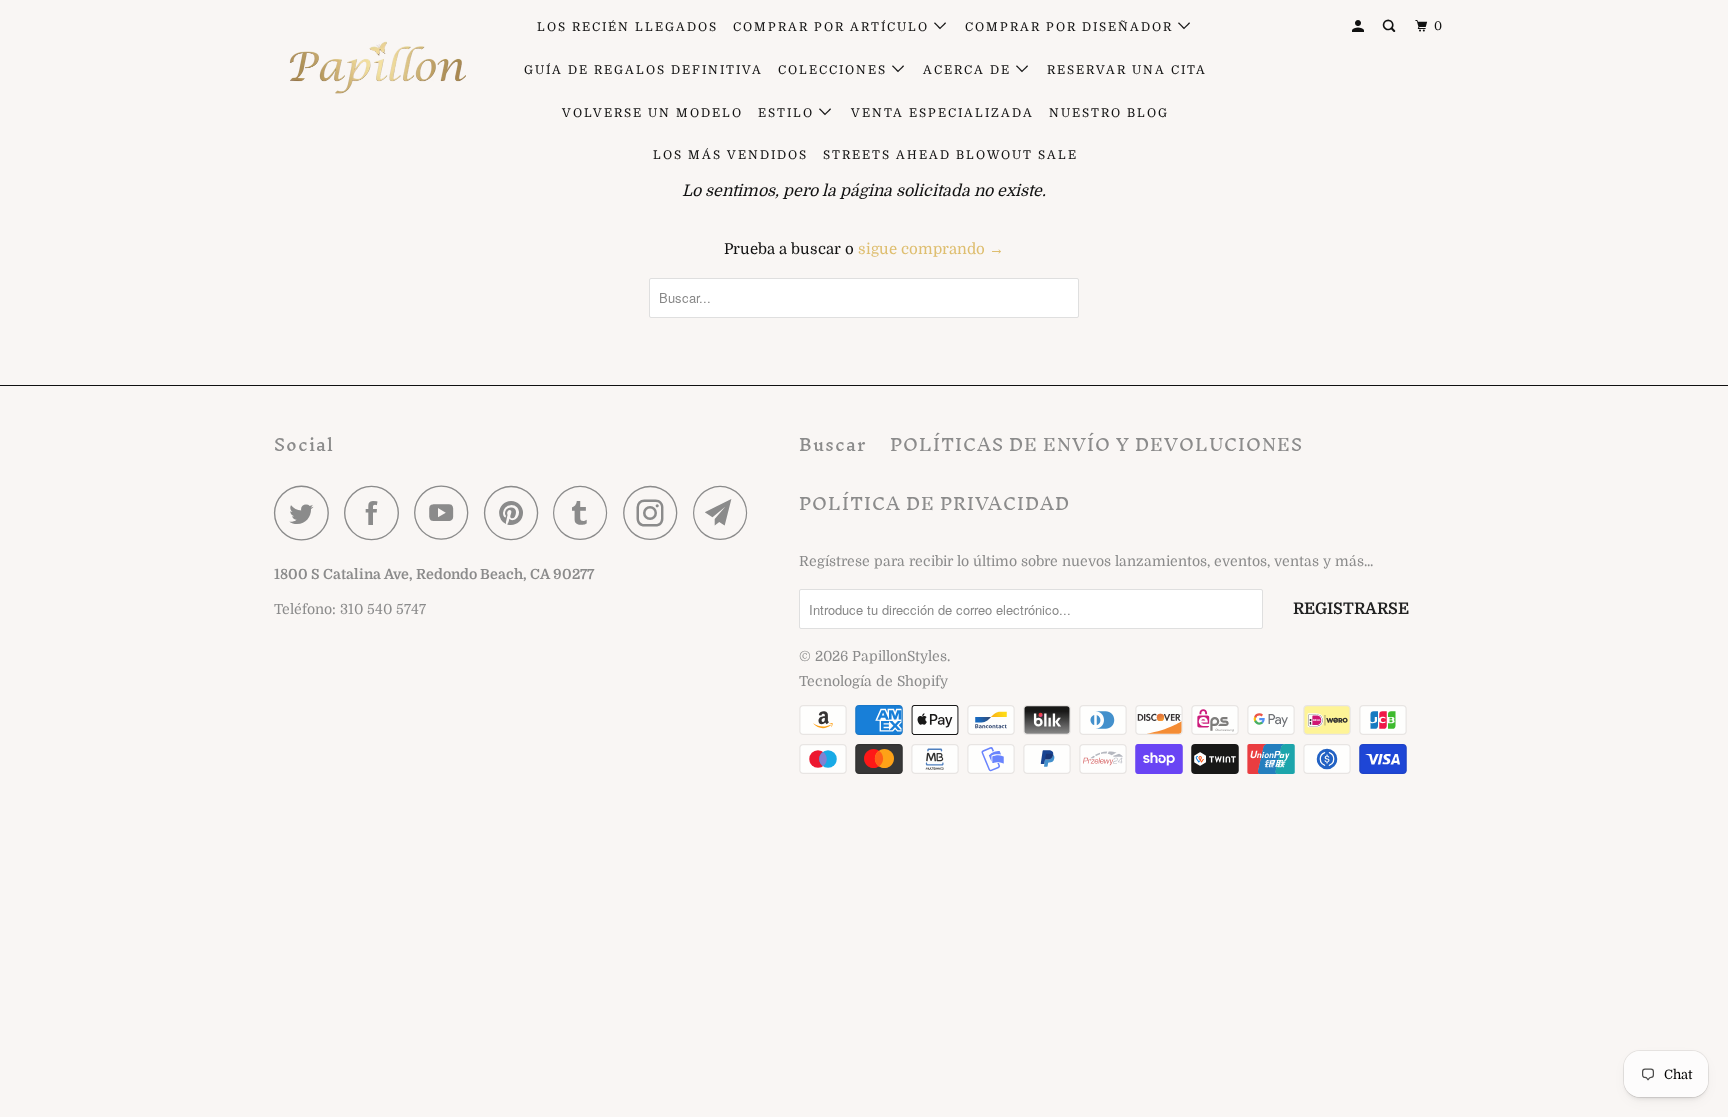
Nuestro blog (1109, 113)
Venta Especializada (942, 113)
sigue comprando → (931, 249)
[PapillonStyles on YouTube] (447, 512)
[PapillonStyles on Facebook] (377, 512)
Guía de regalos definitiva (643, 70)
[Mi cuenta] (1360, 26)
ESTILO (788, 113)
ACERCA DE (969, 70)
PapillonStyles (899, 656)
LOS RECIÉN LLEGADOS (627, 27)
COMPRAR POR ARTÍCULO (833, 27)
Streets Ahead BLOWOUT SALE (950, 155)
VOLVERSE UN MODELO (652, 113)
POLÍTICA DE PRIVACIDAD (934, 503)
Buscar (832, 444)
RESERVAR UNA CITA (1127, 70)
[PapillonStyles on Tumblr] (586, 512)
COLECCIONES (835, 70)
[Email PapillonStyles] (726, 512)
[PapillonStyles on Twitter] (307, 512)
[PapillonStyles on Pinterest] (516, 512)
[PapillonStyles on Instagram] (656, 512)
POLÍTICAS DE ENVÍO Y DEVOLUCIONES (1096, 444)
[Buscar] (1391, 26)
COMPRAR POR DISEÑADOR (1071, 27)
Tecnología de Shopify (873, 681)
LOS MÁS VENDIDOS (730, 155)
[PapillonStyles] (376, 68)
